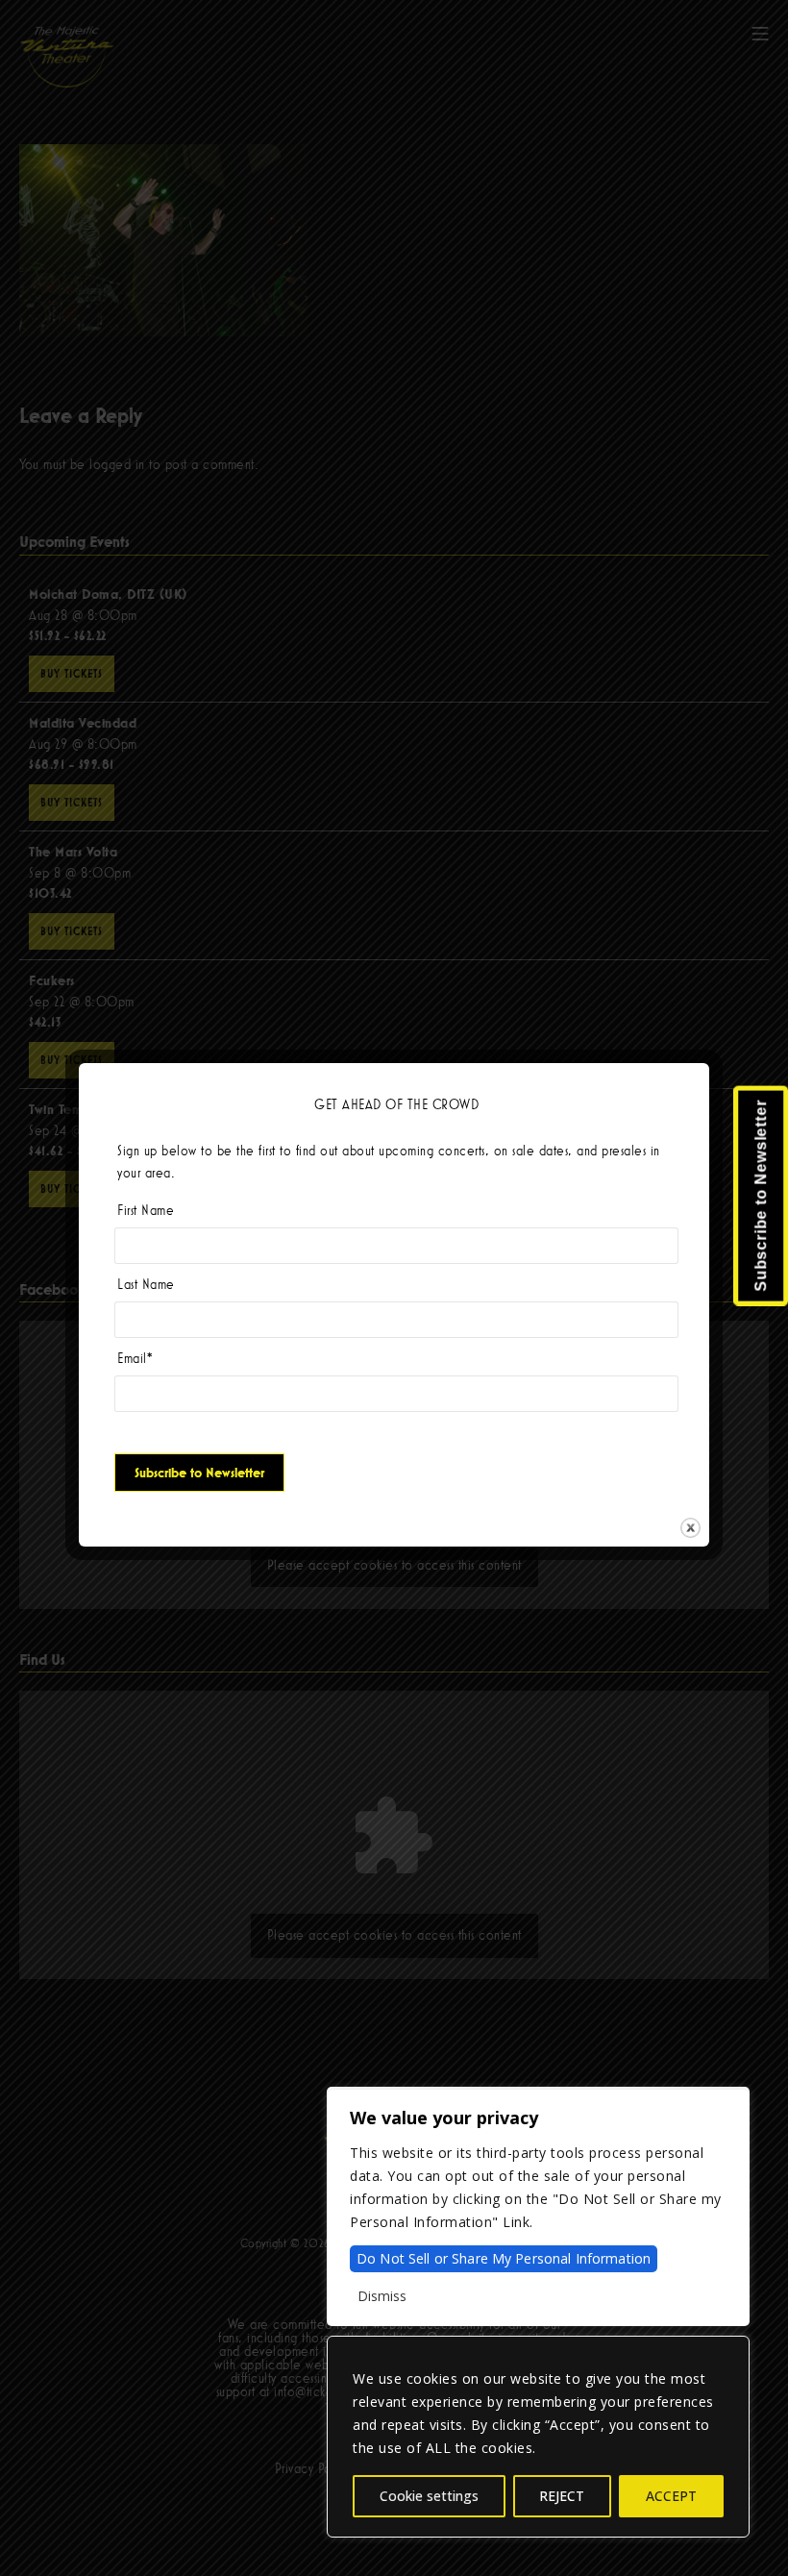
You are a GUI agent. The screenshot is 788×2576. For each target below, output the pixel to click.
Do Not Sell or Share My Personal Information (504, 2258)
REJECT (562, 2496)
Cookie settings (429, 2496)
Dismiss (382, 2296)
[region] (538, 2437)
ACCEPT (671, 2496)
